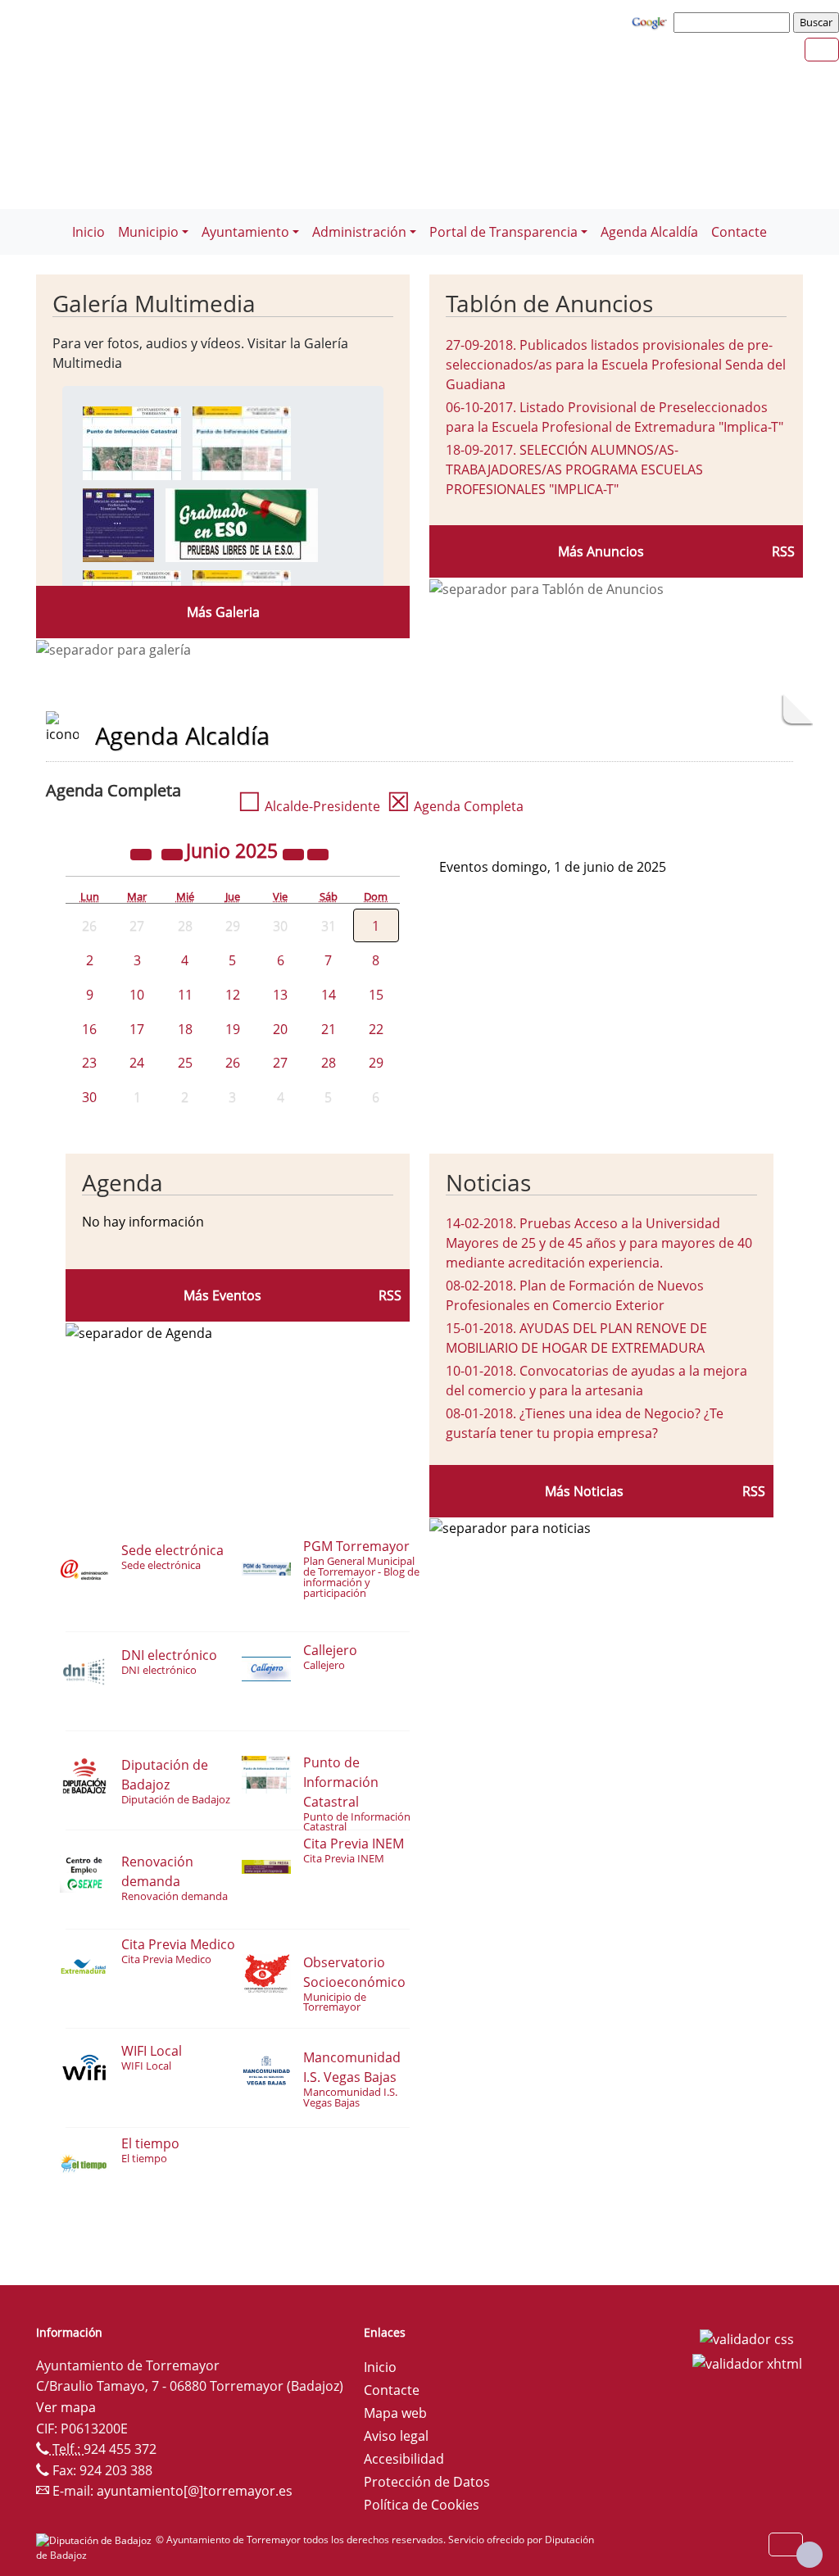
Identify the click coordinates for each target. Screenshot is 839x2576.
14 (329, 995)
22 (376, 1029)
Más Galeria (223, 612)
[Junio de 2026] (295, 853)
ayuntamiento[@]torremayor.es (195, 2491)
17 (137, 1029)
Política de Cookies (422, 2505)
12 (233, 995)
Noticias (488, 1182)
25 (185, 1063)
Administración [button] (359, 232)
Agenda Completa (455, 806)
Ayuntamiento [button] (245, 232)
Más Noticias (584, 1491)
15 (376, 995)
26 (233, 1063)
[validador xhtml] (747, 2362)
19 (233, 1029)
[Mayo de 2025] (174, 853)
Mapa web (395, 2413)
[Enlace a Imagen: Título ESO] (242, 524)
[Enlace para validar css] (747, 2338)
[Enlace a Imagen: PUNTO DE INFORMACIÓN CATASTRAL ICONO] (242, 442)
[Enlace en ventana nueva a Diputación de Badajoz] (96, 2540)
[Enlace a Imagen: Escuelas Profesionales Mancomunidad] (118, 524)
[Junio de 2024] (143, 853)
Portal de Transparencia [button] (503, 232)
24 (137, 1063)
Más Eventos (222, 1295)
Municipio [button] (148, 232)
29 (376, 1063)
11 (185, 995)
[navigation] (734, 22)
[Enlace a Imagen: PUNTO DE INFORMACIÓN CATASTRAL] (132, 442)
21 (329, 1029)
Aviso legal (396, 2436)
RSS (783, 551)
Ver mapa (66, 2407)
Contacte (739, 232)
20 (280, 1029)
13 (280, 995)
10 (137, 995)
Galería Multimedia (154, 303)
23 (89, 1063)
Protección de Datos (427, 2482)
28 (329, 1063)
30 (89, 1097)
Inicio (88, 232)
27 (280, 1063)
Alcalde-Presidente (309, 806)
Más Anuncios (601, 551)
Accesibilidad (404, 2459)
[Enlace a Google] (651, 21)
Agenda (122, 1182)
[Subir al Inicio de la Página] (810, 2555)
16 (89, 1029)
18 (185, 1029)
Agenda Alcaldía (649, 232)
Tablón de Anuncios (549, 303)
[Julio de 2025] (318, 853)
